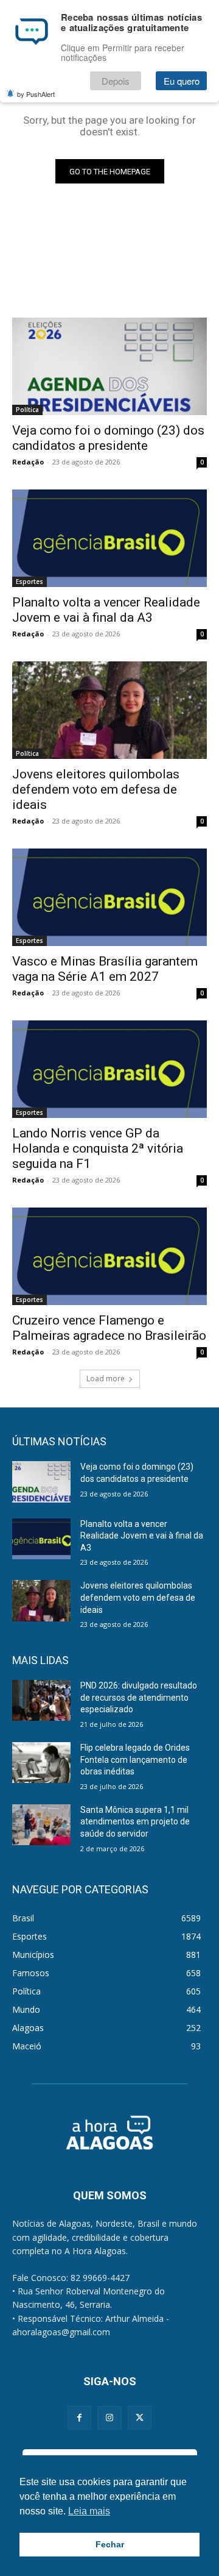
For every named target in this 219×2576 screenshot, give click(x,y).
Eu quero (182, 81)
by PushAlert (36, 94)
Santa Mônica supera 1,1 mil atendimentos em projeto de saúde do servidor (135, 1822)
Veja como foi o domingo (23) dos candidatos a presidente (108, 438)
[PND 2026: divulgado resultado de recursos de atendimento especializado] (41, 1700)
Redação (28, 462)
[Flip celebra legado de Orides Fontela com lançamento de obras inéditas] (41, 1763)
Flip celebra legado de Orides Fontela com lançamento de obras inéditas (135, 1759)
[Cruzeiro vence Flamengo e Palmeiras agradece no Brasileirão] (109, 1256)
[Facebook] (79, 2418)
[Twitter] (140, 2418)
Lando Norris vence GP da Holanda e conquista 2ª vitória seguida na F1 (98, 1148)
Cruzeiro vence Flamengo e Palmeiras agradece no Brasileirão (109, 1328)
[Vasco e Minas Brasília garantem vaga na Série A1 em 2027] (109, 897)
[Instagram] (109, 2418)
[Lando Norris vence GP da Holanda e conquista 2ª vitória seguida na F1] (109, 1069)
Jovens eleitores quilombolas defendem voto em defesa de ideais (96, 789)
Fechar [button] (110, 2544)
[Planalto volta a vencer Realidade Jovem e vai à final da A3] (109, 538)
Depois (116, 81)
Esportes (30, 582)
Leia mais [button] (89, 2511)
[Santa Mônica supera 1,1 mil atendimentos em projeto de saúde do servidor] (41, 1825)
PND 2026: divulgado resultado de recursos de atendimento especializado (139, 1697)
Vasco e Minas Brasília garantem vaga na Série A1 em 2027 (105, 969)
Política (27, 410)
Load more (106, 1379)
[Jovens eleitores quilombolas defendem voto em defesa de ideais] (109, 710)
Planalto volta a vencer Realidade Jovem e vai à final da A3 (106, 610)
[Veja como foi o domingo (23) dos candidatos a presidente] (109, 366)
